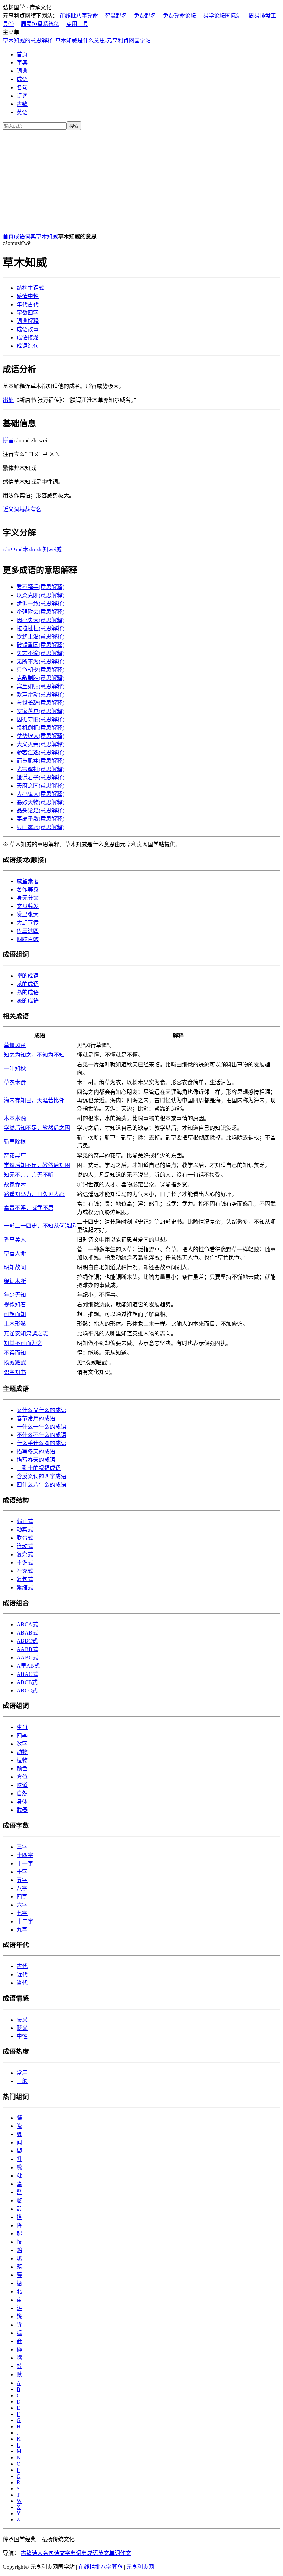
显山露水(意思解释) (40, 827)
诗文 (59, 2553)
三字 (22, 1847)
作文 (126, 2553)
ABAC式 (27, 1674)
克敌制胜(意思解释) (40, 678)
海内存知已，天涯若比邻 (34, 1100)
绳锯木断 (15, 1281)
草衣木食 (15, 1082)
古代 (28, 304)
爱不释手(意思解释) (40, 587)
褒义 (22, 2020)
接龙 (28, 338)
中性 (28, 296)
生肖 (22, 1727)
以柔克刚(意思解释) (40, 595)
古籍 (22, 104)
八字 (22, 1888)
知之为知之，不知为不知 (34, 1055)
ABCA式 (27, 1624)
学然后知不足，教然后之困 (37, 1128)
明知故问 (15, 1267)
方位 (22, 1777)
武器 (22, 1810)
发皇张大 (28, 914)
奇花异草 (15, 1156)
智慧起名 (116, 16)
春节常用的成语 (36, 1418)
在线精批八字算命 (100, 2567)
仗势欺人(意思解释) (40, 736)
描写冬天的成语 (36, 1452)
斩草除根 (15, 1142)
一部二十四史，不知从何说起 (40, 1226)
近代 (22, 1975)
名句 (22, 87)
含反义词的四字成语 (41, 1476)
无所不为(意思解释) (40, 662)
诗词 (22, 96)
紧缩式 (25, 1587)
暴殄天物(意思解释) (40, 802)
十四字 (25, 1855)
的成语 (28, 976)
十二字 (25, 1921)
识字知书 (15, 1372)
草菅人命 (15, 1254)
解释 (28, 321)
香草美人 (15, 1240)
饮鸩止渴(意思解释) (40, 637)
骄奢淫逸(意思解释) (40, 753)
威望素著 (28, 881)
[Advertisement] (141, 180)
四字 (28, 313)
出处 (8, 400)
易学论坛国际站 (222, 16)
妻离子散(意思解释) (40, 819)
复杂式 (25, 1554)
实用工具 (77, 24)
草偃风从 (15, 1045)
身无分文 (28, 898)
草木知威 (47, 236)
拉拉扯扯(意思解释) (40, 628)
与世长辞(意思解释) (40, 703)
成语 (22, 79)
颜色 (22, 1769)
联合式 (25, 1538)
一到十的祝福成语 (39, 1468)
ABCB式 (27, 1682)
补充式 (25, 1571)
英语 (22, 112)
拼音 (8, 440)
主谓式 (30, 288)
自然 (22, 1793)
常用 (22, 2073)
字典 (22, 63)
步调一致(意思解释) (40, 604)
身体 (22, 1802)
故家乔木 (15, 1185)
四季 (22, 1735)
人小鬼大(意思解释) (40, 794)
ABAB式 (27, 1633)
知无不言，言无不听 (29, 1175)
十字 (22, 1872)
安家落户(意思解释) (40, 711)
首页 (22, 54)
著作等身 (28, 890)
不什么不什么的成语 (41, 1435)
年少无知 (15, 1295)
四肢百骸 (28, 939)
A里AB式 (28, 1666)
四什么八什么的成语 (41, 1485)
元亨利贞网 (140, 2567)
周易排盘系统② (40, 24)
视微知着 (15, 1305)
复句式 (25, 1579)
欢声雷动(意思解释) (40, 695)
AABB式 (27, 1649)
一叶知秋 (15, 1069)
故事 (28, 329)
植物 (22, 1760)
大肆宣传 (28, 923)
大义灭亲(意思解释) (40, 744)
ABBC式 (27, 1641)
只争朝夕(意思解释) (40, 670)
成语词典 (25, 236)
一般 (22, 2081)
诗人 (37, 2553)
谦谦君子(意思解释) (40, 777)
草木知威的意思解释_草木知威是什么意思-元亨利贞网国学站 (77, 41)
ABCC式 (27, 1691)
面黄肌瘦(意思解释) (40, 761)
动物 (22, 1752)
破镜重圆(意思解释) (40, 645)
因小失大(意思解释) (40, 620)
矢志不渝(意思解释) (40, 653)
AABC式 (27, 1657)
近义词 (11, 509)
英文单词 (109, 2553)
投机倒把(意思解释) (40, 728)
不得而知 (15, 1353)
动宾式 (25, 1529)
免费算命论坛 (179, 16)
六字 (22, 1905)
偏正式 (25, 1521)
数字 (22, 1744)
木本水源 (15, 1118)
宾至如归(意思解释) (40, 686)
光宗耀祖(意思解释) (40, 769)
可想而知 (15, 1314)
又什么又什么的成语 (41, 1410)
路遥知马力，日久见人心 (34, 1194)
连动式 (25, 1546)
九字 (22, 1930)
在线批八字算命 (79, 16)
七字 (22, 1913)
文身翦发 (28, 906)
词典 (22, 71)
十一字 (25, 1863)
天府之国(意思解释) (40, 786)
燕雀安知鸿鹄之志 (26, 1334)
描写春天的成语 (36, 1460)
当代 (22, 1983)
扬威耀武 (15, 1363)
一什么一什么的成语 (41, 1427)
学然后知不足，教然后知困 (37, 1165)
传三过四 (28, 931)
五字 (22, 1880)
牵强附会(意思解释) (40, 612)
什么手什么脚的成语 (41, 1443)
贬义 (22, 2028)
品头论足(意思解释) (40, 811)
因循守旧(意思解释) (40, 719)
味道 (22, 1785)
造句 (28, 346)
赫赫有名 (30, 509)
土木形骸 (15, 1324)
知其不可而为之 (23, 1343)
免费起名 (145, 16)
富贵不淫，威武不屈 (29, 1208)
